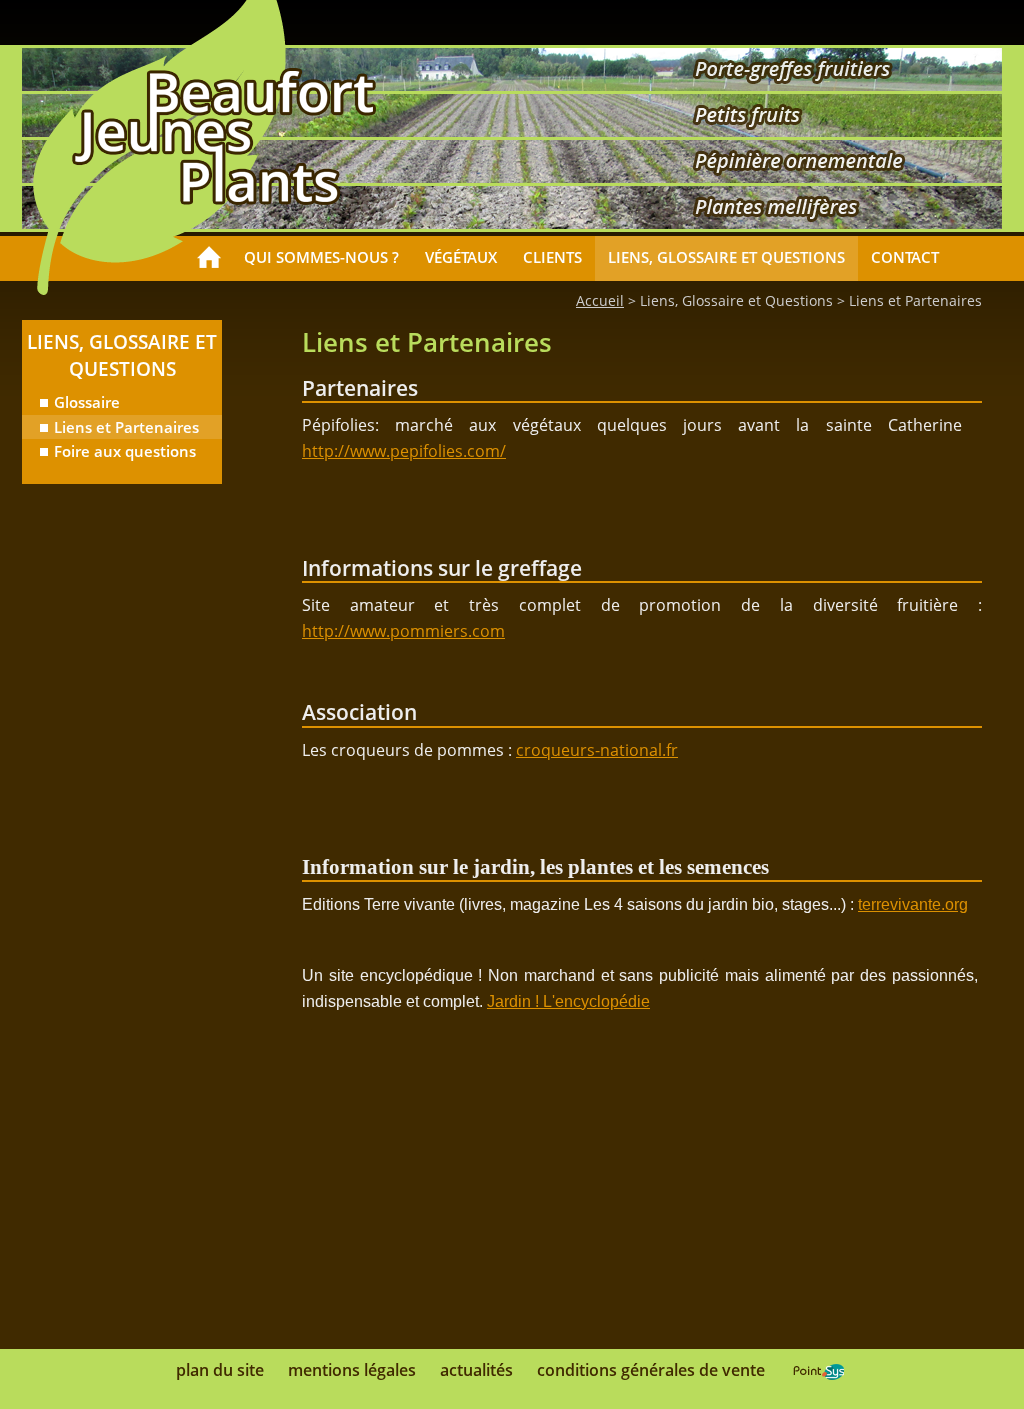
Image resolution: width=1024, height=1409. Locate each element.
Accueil (600, 300)
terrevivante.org (913, 904)
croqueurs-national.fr (597, 750)
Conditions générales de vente (651, 1370)
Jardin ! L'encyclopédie (568, 1001)
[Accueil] (209, 258)
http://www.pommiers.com (403, 631)
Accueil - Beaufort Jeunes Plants (224, 136)
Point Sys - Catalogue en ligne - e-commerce (818, 1372)
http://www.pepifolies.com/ (404, 451)
